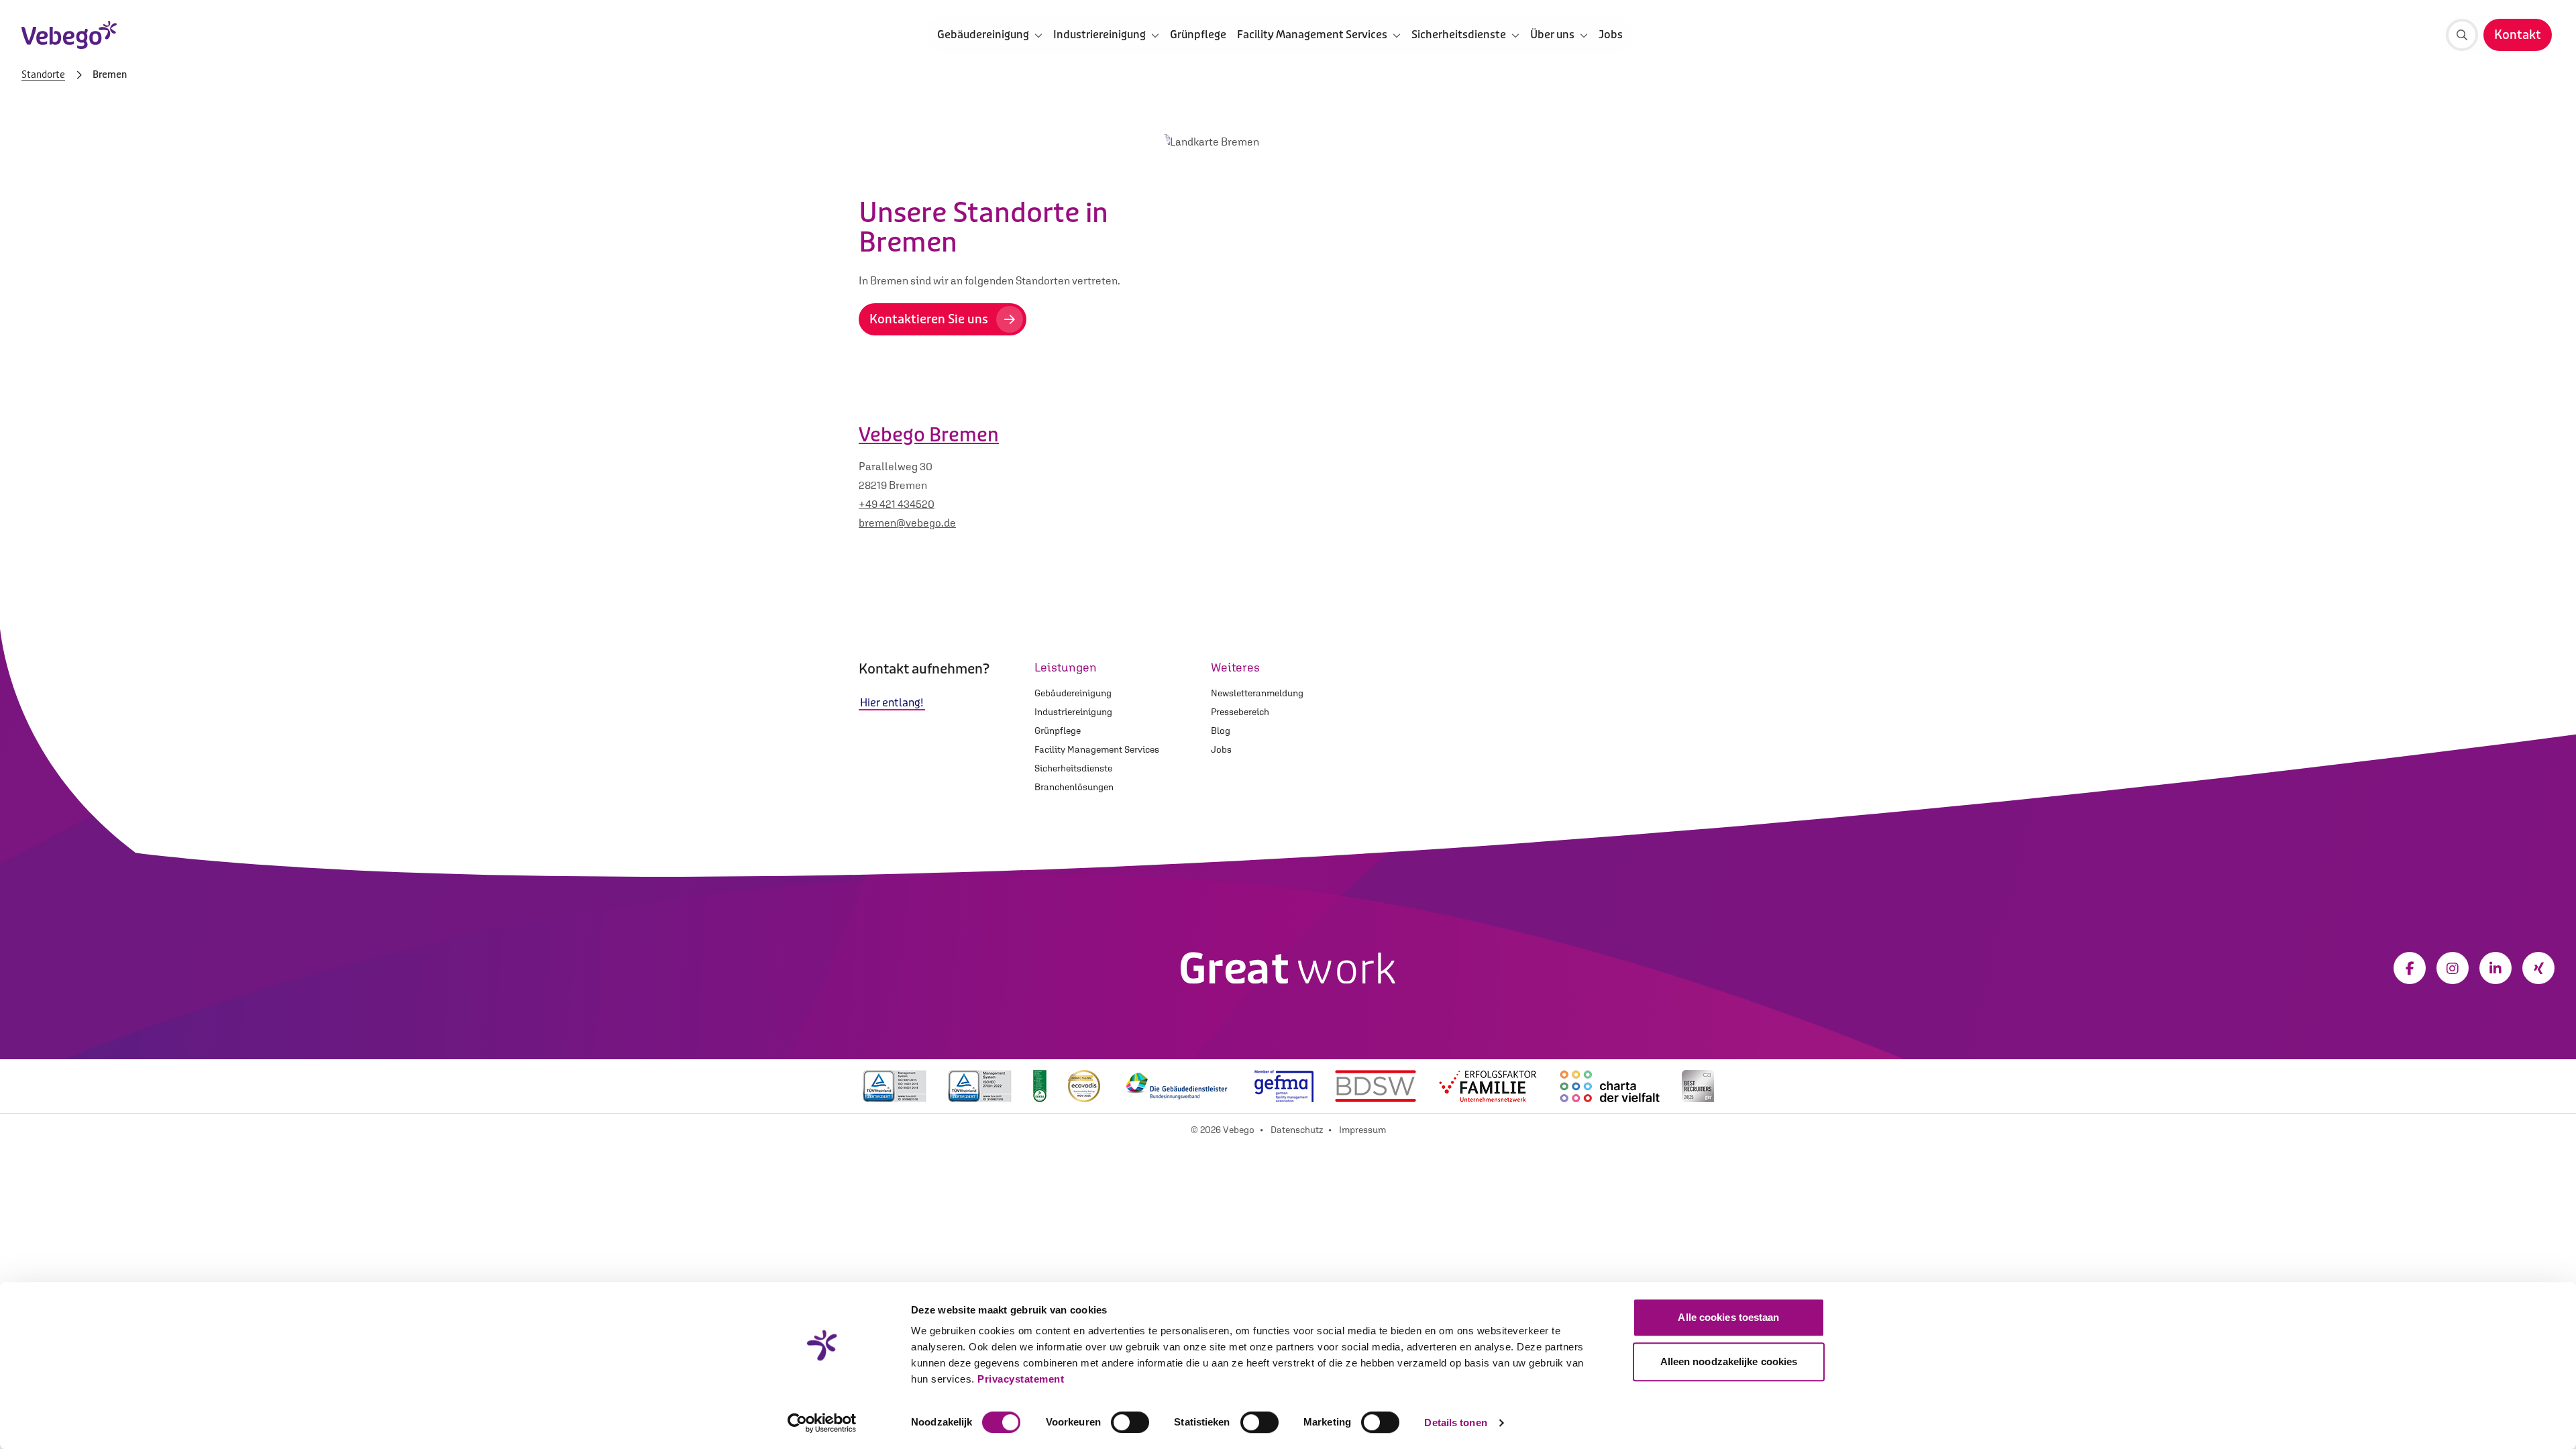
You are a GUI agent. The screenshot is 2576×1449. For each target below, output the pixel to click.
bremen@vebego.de (907, 523)
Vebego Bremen (929, 435)
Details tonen (1455, 1423)
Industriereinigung (1073, 712)
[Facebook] (2410, 968)
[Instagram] (2453, 968)
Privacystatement (1021, 1379)
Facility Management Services (1097, 749)
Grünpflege (1198, 35)
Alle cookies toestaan (1728, 1317)
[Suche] (2462, 35)
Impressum (1362, 1130)
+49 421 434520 (897, 504)
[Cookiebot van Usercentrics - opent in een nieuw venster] (822, 1423)
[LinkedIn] (2495, 968)
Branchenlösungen (1074, 787)
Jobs (1611, 35)
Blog (1221, 731)
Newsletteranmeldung (1257, 693)
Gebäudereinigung (1073, 693)
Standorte (43, 75)
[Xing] (2538, 968)
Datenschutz (1297, 1130)
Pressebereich (1240, 712)
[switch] (1130, 1422)
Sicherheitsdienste (1073, 768)
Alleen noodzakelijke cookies (1729, 1361)
